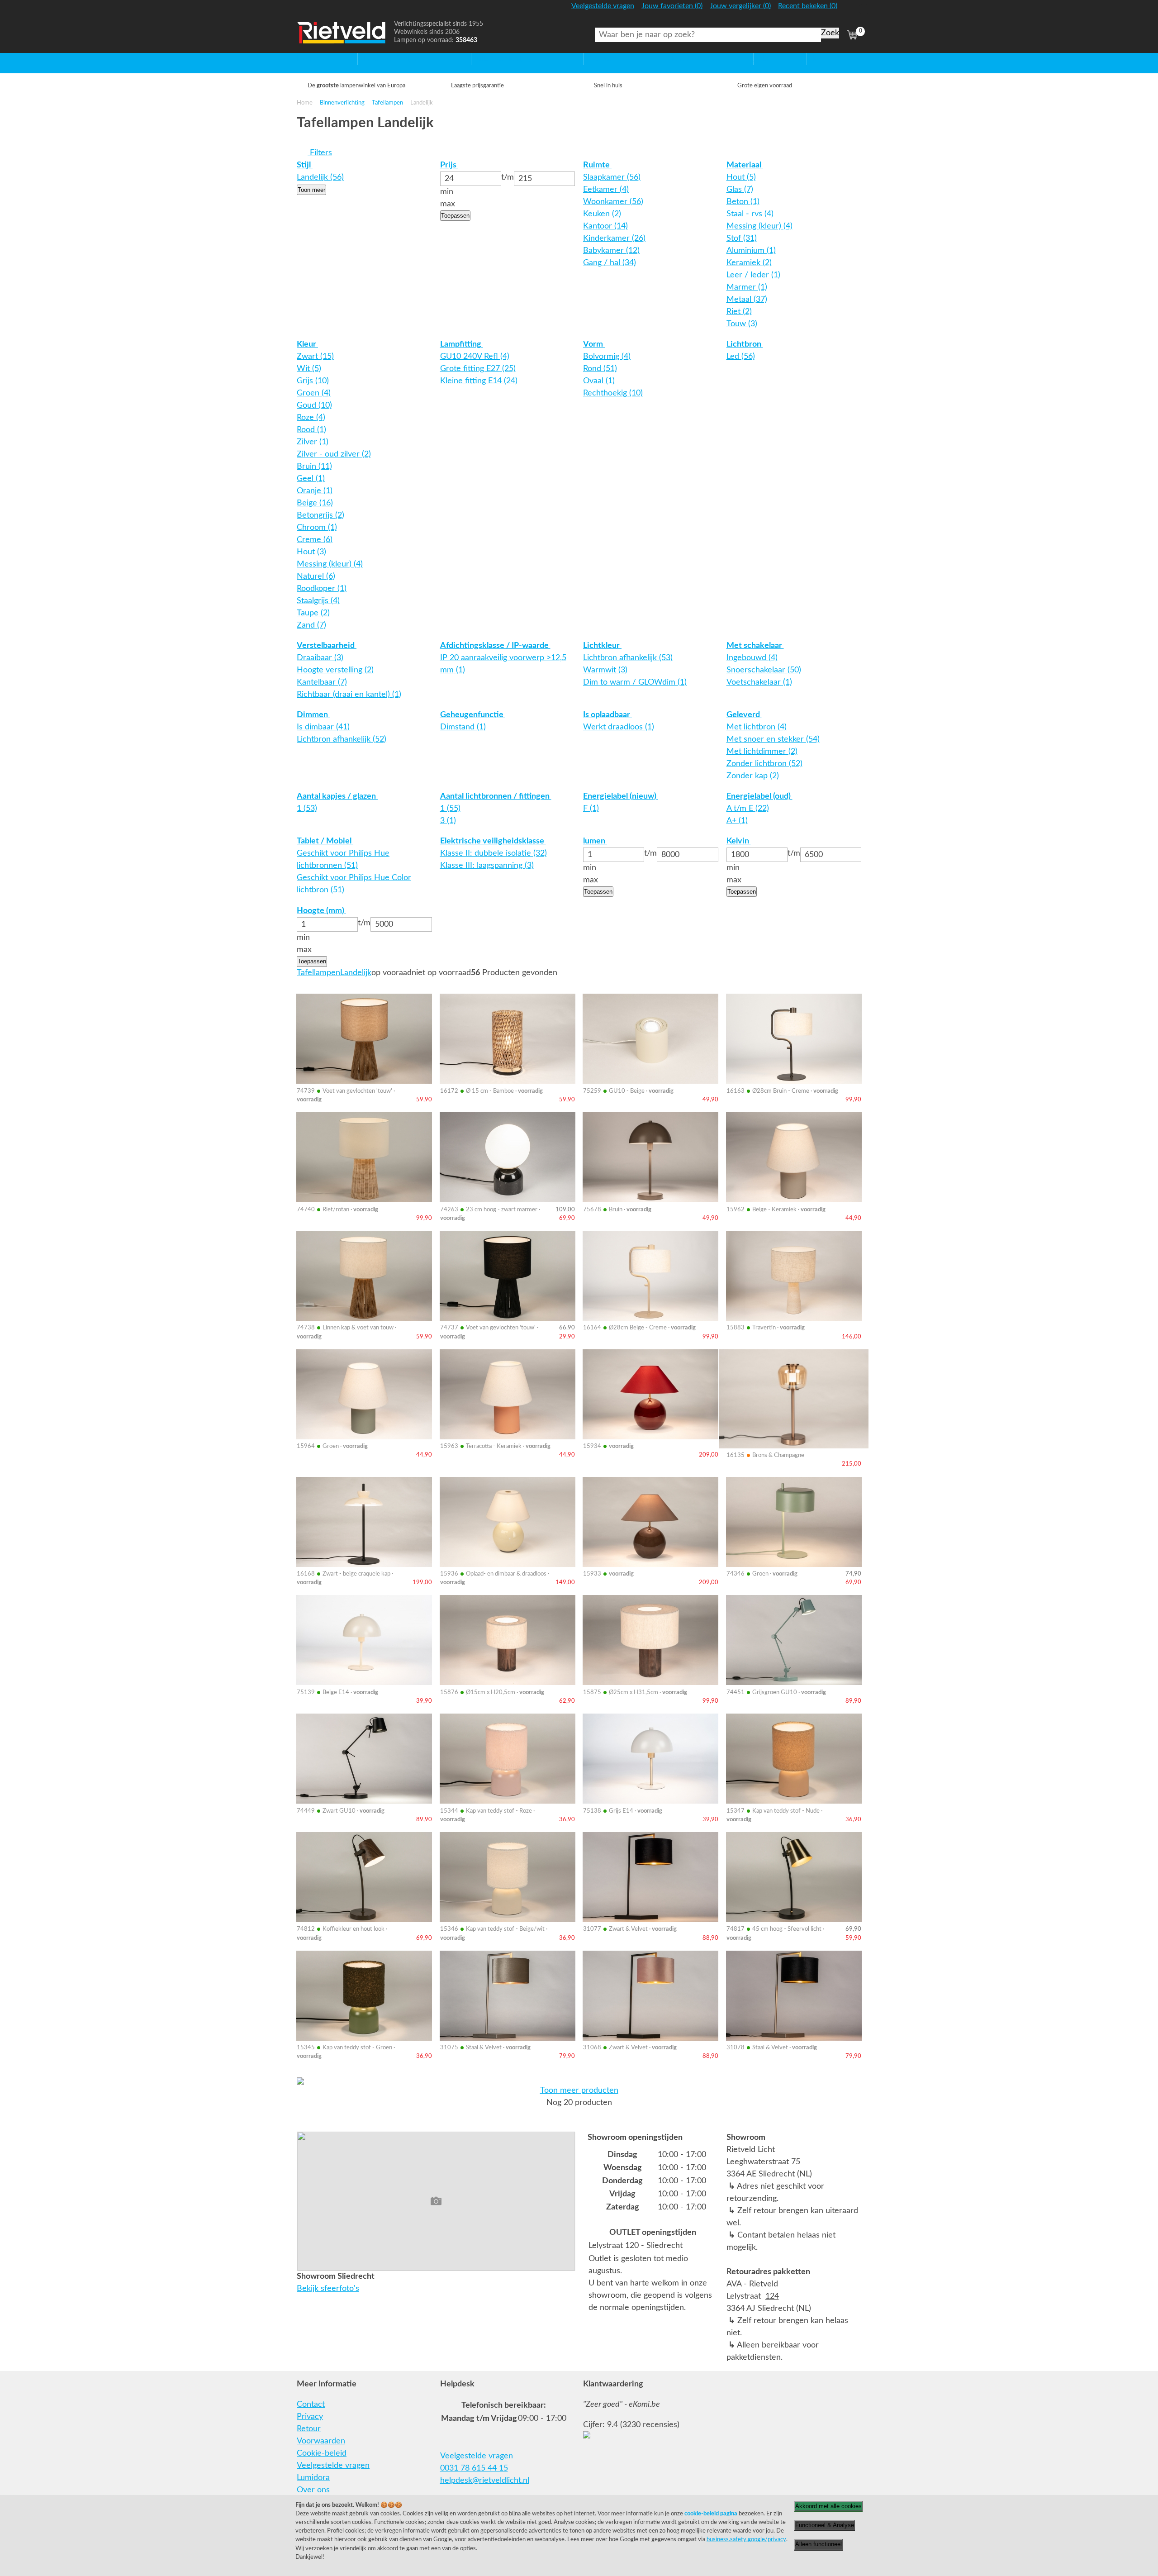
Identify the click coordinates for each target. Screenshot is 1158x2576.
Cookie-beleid (322, 2453)
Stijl (305, 165)
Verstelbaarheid (327, 646)
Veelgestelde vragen (333, 2466)
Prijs (449, 165)
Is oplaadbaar (607, 715)
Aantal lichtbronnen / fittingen (496, 796)
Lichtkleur (602, 646)
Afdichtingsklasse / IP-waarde (495, 646)
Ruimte (597, 165)
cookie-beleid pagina (711, 2514)
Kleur (307, 344)
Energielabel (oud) (759, 796)
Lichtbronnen (691, 59)
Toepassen (455, 216)
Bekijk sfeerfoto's (328, 2289)
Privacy (310, 2417)
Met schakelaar (755, 646)
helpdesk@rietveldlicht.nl (485, 2481)
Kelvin (739, 841)
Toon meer (311, 190)
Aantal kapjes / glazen (337, 796)
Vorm (594, 344)
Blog (815, 59)
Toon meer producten (579, 2090)
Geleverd (744, 715)
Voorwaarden (321, 2441)
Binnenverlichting (342, 103)
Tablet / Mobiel (325, 841)
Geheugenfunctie (473, 715)
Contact (311, 2405)
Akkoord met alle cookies (828, 2506)
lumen (595, 841)
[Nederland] (851, 10)
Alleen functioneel (819, 2544)
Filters (320, 153)
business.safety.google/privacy (746, 2539)
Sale (761, 59)
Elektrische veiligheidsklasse (493, 841)
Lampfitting (462, 344)
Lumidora (313, 2478)
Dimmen (313, 715)
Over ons (313, 2490)
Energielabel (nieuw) (621, 796)
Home (308, 59)
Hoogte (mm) (321, 911)
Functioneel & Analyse (825, 2525)
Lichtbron (745, 344)
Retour (309, 2429)
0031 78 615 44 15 (474, 2468)
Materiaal (745, 165)
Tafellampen (387, 103)
